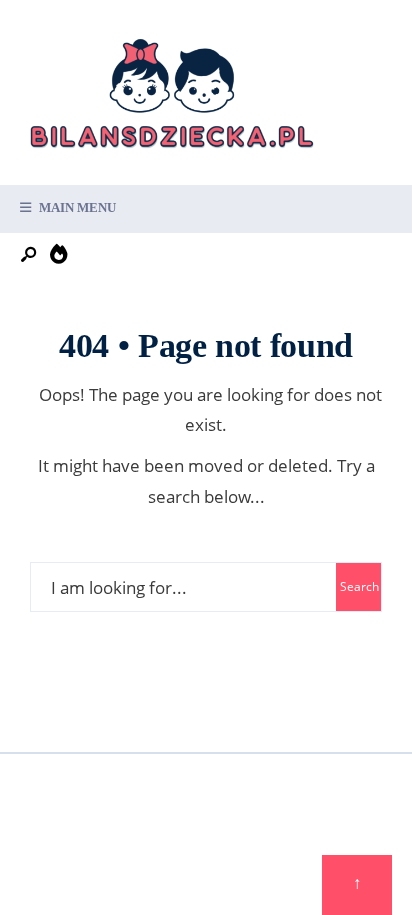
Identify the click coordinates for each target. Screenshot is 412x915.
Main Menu (76, 207)
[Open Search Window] (30, 255)
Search (359, 586)
